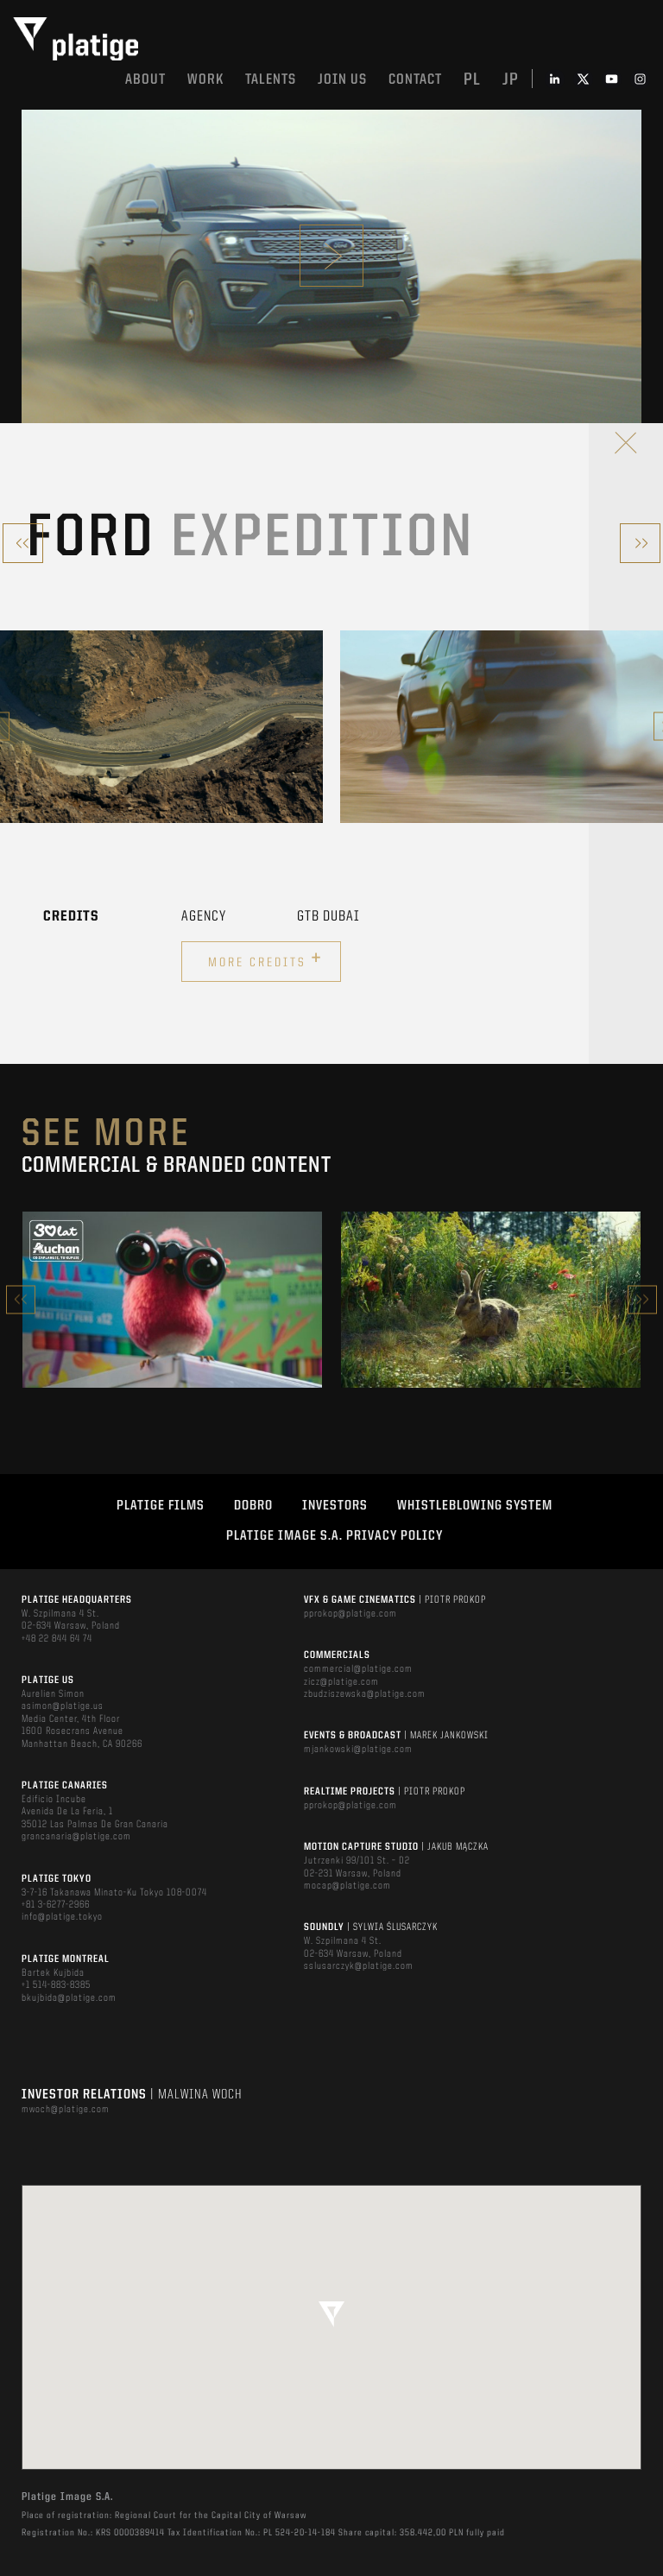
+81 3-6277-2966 (56, 1905)
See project (172, 1336)
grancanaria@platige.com (76, 1837)
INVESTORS (335, 1506)
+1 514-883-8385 (56, 1985)
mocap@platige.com (347, 1886)
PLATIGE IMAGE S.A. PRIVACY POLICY (335, 1536)
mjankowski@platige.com (358, 1750)
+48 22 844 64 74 (57, 1639)
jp (511, 80)
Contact (415, 80)
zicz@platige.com (341, 1682)
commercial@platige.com (358, 1669)
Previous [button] (21, 1299)
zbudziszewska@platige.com (365, 1694)
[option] (161, 727)
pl (472, 80)
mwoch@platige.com (66, 2110)
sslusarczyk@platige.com (359, 1966)
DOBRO (253, 1506)
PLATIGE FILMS (161, 1506)
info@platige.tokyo (62, 1917)
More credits (265, 959)
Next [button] (642, 1299)
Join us (342, 80)
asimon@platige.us (63, 1706)
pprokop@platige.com (350, 1614)
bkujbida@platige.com (69, 1998)
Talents (271, 80)
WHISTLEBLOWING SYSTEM (475, 1506)
